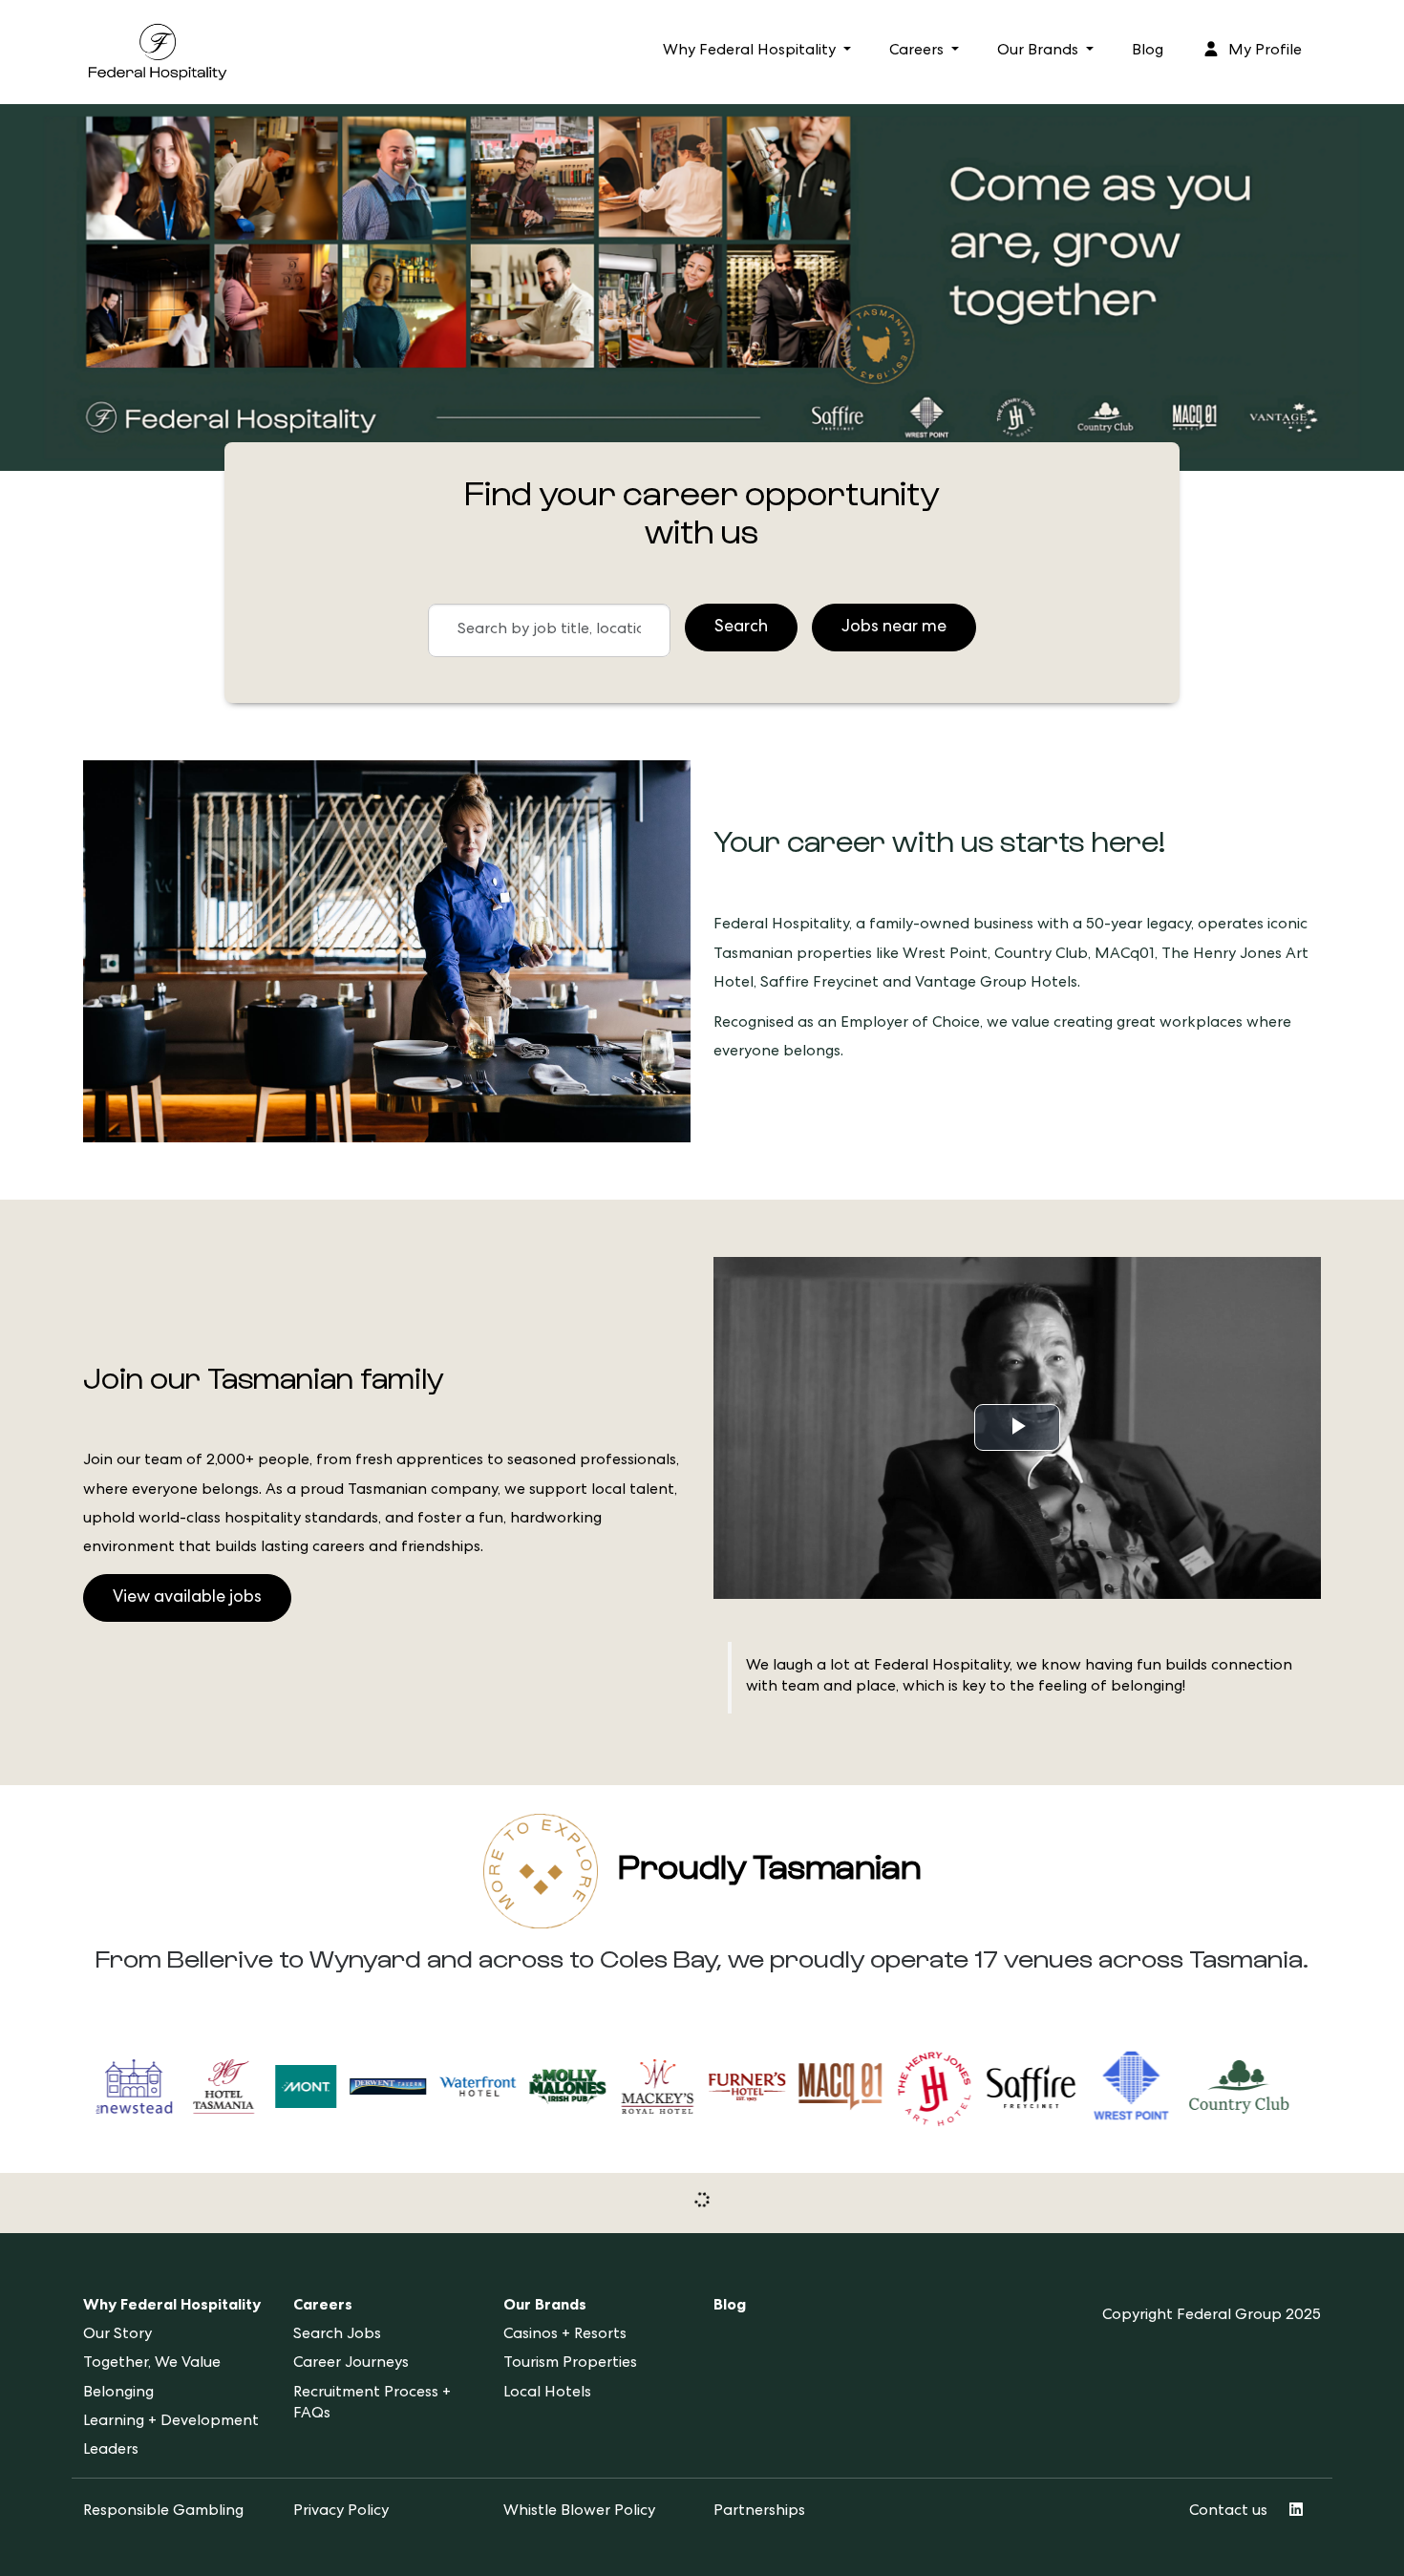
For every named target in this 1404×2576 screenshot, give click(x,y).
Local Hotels (547, 2394)
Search (741, 628)
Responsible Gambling (163, 2512)
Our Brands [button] (1040, 52)
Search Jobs (337, 2335)
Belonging (118, 2394)
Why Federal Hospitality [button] (751, 52)
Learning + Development (171, 2422)
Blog (1148, 52)
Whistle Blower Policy (579, 2512)
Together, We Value (152, 2364)
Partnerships (759, 2512)
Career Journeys (351, 2364)
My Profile (1263, 52)
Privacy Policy (341, 2512)
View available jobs (187, 1598)
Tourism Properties (570, 2364)
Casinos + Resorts (565, 2335)
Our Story (117, 2335)
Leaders (111, 2451)
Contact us (1228, 2512)
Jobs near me (894, 628)
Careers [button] (918, 52)
